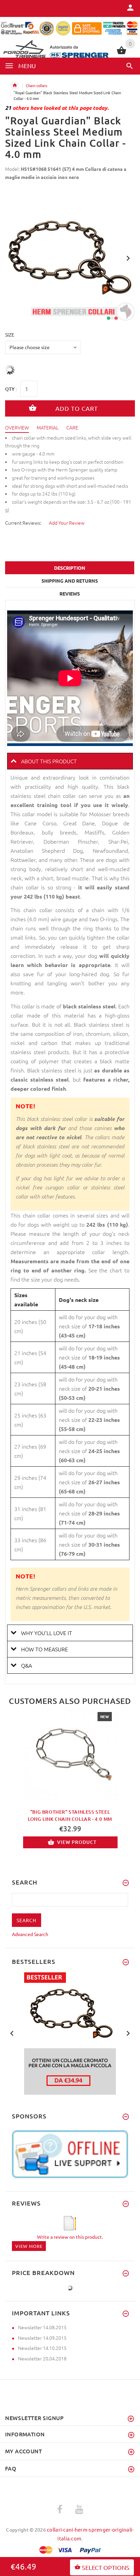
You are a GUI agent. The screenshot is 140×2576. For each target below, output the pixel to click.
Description (70, 568)
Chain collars (37, 85)
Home (15, 85)
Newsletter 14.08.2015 (42, 2327)
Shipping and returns (70, 581)
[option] (70, 256)
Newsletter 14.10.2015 (42, 2348)
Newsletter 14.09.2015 (42, 2338)
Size (10, 335)
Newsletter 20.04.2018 (42, 2358)
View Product (77, 1842)
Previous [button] (12, 258)
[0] (121, 53)
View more (29, 2246)
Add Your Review (67, 523)
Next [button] (128, 258)
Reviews (70, 593)
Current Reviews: (23, 523)
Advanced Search (30, 1934)
